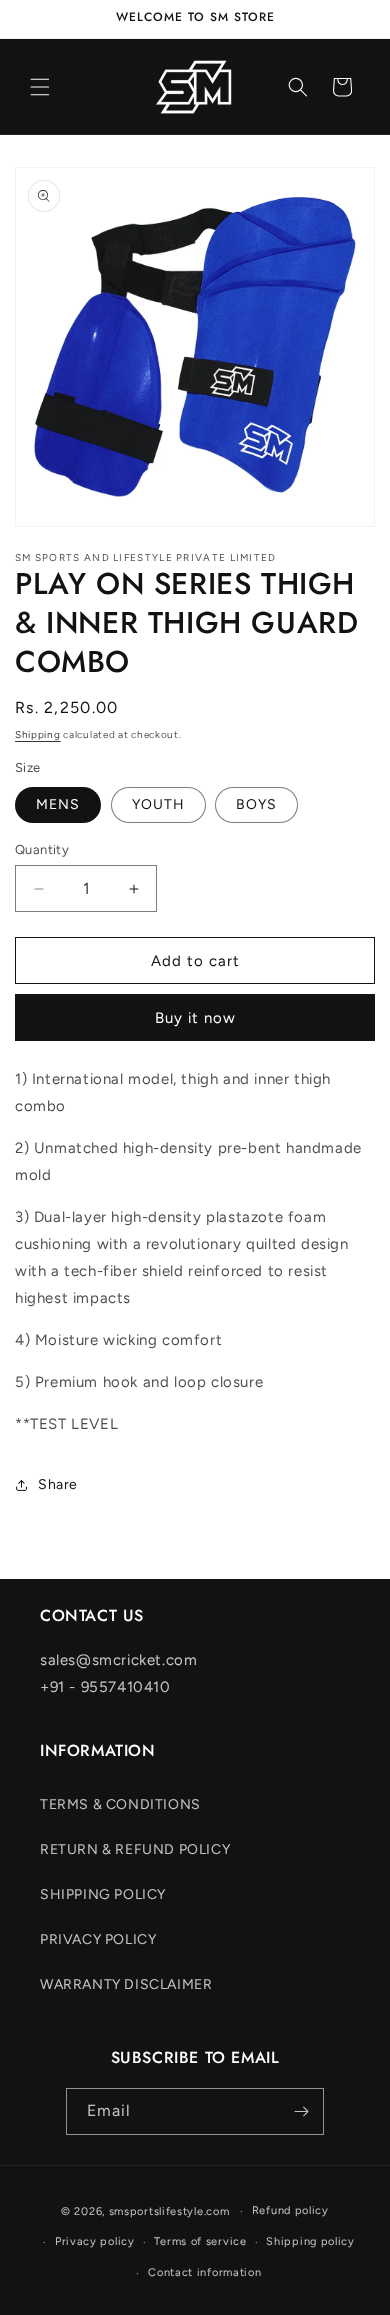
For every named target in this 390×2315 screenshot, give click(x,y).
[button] (40, 87)
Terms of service (200, 2241)
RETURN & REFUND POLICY (135, 1849)
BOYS (256, 804)
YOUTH (158, 804)
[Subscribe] (301, 2111)
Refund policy (290, 2210)
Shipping (38, 734)
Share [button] (58, 1484)
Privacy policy (95, 2241)
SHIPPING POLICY (103, 1894)
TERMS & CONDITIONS (120, 1804)
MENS (58, 804)
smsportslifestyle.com (169, 2211)
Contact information (204, 2272)
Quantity (42, 849)
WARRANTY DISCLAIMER (126, 1984)
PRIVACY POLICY (98, 1939)
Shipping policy (310, 2241)
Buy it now (195, 1018)
